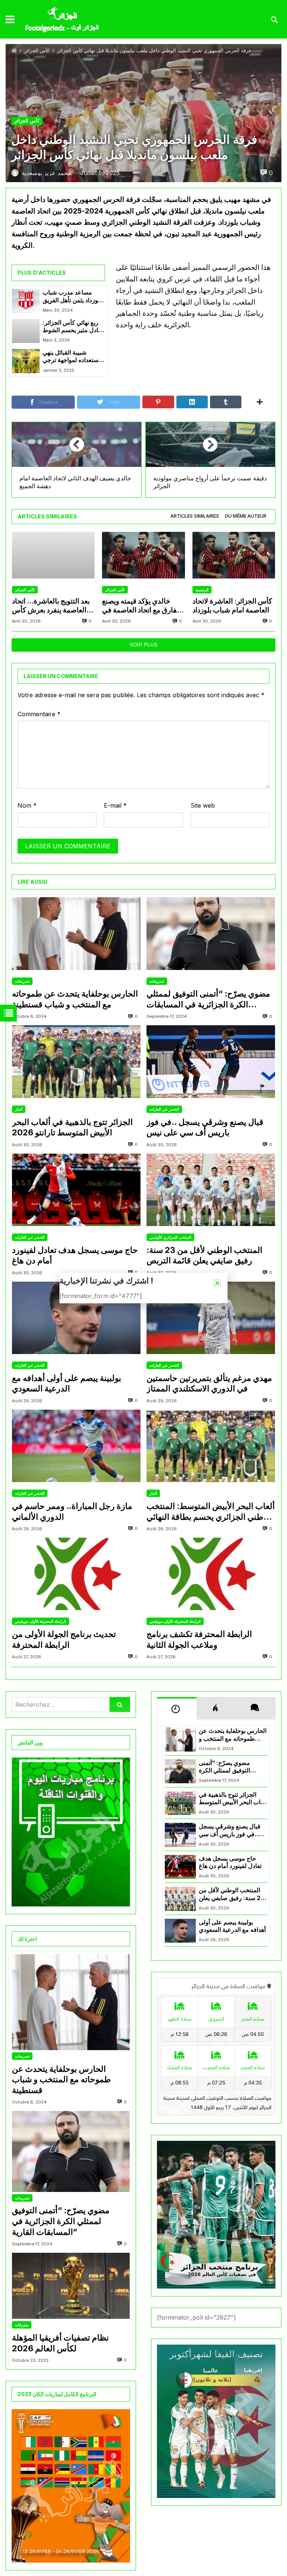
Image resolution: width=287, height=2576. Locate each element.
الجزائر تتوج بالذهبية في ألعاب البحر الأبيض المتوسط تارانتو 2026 (72, 1127)
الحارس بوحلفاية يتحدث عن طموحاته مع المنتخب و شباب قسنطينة (75, 999)
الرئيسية (202, 590)
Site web (203, 805)
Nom (27, 805)
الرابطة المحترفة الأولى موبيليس (41, 1621)
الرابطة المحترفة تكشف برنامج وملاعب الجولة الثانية (199, 1639)
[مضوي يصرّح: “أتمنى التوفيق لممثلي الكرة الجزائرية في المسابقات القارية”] (211, 933)
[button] (217, 1283)
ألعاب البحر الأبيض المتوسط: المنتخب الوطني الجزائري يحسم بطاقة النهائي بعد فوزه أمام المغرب (211, 1512)
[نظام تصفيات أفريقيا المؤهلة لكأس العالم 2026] (71, 2286)
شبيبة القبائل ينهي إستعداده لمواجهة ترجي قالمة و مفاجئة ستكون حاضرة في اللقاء (71, 357)
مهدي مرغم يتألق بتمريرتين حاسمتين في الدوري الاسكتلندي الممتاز (209, 1383)
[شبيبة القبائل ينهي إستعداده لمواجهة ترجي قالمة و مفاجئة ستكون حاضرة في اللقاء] (26, 361)
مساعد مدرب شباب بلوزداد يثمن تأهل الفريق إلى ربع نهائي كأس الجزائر (72, 297)
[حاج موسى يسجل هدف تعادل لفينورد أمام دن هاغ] (76, 1190)
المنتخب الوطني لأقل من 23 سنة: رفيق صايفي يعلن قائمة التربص (204, 1255)
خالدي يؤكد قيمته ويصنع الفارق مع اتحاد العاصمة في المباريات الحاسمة (141, 606)
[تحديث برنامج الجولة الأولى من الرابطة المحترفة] (76, 1574)
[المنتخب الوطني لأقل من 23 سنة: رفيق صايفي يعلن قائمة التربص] (211, 1190)
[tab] (195, 516)
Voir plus (143, 645)
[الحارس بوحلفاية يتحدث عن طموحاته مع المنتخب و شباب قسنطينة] (76, 933)
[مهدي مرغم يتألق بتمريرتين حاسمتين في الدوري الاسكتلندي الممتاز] (211, 1318)
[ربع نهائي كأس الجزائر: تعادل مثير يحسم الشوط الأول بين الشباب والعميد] (26, 331)
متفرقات (22, 2325)
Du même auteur (246, 516)
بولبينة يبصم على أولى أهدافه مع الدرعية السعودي (67, 1383)
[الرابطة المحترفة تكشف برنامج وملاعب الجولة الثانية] (211, 1574)
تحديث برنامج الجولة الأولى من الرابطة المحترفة (64, 1639)
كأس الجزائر (37, 51)
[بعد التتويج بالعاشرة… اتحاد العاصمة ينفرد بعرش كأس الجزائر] (53, 555)
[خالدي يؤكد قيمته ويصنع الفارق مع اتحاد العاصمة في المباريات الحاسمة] (143, 555)
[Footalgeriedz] (62, 20)
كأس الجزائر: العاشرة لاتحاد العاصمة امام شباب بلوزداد (232, 606)
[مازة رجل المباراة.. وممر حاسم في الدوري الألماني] (76, 1446)
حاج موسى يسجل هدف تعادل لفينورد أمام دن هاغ (75, 1255)
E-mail (115, 805)
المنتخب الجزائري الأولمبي (170, 1237)
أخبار (19, 1109)
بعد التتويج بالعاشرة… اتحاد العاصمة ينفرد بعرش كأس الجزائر (51, 606)
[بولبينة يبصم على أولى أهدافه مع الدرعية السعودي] (76, 1318)
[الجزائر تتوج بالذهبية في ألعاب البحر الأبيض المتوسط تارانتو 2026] (76, 1061)
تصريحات (22, 981)
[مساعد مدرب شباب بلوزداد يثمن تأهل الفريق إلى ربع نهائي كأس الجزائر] (26, 301)
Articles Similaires (195, 516)
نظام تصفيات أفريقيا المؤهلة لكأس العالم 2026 (60, 2343)
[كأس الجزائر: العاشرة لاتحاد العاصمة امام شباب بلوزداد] (234, 555)
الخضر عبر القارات (164, 1109)
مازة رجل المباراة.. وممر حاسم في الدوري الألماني (72, 1511)
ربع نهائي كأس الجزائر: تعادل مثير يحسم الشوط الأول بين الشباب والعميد (73, 327)
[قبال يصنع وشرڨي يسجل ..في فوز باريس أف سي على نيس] (211, 1061)
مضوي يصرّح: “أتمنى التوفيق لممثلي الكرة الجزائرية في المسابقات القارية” (208, 999)
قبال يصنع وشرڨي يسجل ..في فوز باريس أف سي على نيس (205, 1127)
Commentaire (39, 714)
